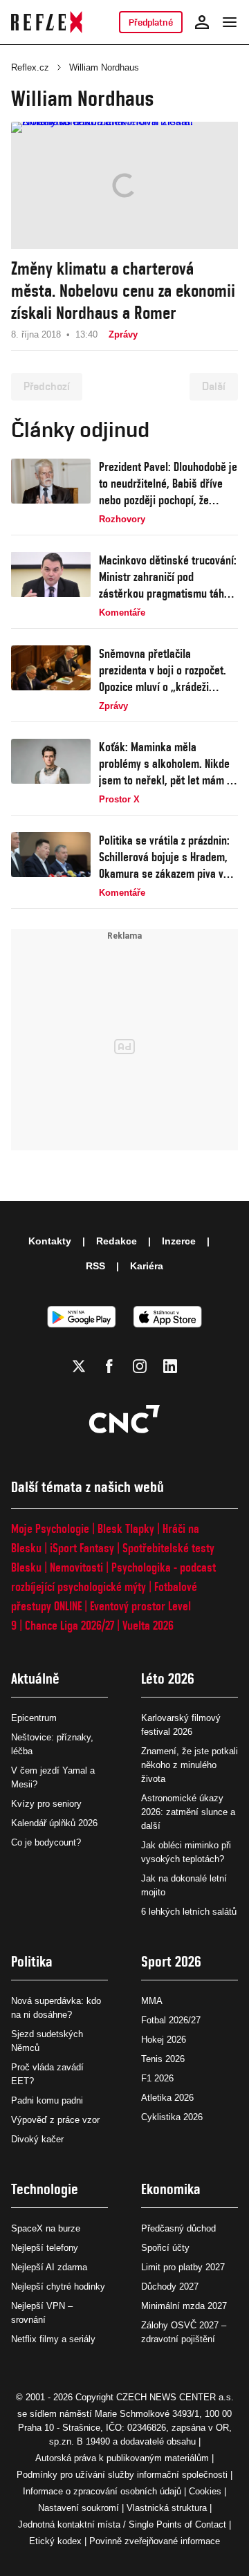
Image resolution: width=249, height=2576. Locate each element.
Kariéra (147, 1266)
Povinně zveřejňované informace (155, 2541)
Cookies (205, 2491)
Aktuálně (35, 1678)
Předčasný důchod (178, 2228)
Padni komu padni (47, 2100)
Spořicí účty (165, 2248)
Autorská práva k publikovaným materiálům (122, 2458)
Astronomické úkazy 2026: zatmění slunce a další (188, 1812)
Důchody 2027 (170, 2287)
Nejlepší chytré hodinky (58, 2287)
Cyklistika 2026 (172, 2117)
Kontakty (50, 1241)
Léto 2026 (168, 1678)
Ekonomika (171, 2189)
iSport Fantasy (82, 1548)
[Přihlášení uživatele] (202, 22)
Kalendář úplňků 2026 (54, 1823)
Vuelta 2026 (148, 1625)
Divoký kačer (37, 2139)
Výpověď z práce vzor (55, 2120)
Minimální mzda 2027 (184, 2306)
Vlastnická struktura (167, 2508)
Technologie (45, 2189)
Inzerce (179, 1241)
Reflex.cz (30, 67)
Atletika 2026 (167, 2098)
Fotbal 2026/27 (171, 2020)
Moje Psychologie (50, 1528)
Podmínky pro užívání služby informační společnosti (122, 2475)
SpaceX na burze (46, 2228)
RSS (95, 1266)
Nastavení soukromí (79, 2508)
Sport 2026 (171, 1961)
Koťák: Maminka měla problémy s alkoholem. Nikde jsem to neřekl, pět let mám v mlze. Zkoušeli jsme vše (165, 764)
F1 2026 (157, 2078)
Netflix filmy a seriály (53, 2339)
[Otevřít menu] (230, 22)
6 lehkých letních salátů (189, 1912)
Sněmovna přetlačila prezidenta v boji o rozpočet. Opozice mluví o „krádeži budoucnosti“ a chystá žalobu (165, 671)
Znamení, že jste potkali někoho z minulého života (190, 1765)
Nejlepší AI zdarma (49, 2267)
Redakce (117, 1241)
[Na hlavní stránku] (47, 22)
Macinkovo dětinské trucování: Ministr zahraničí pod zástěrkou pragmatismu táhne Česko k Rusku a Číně (168, 577)
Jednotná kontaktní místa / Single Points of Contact (122, 2524)
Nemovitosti (76, 1567)
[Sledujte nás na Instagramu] (140, 1366)
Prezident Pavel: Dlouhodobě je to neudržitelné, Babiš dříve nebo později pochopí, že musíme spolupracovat (168, 484)
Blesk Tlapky (126, 1528)
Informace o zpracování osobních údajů (102, 2491)
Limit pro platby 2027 (183, 2267)
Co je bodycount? (46, 1842)
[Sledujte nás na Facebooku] (109, 1366)
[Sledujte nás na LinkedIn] (170, 1366)
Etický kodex (55, 2541)
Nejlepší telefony (45, 2248)
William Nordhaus (104, 67)
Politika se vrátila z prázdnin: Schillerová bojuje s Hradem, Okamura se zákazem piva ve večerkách (164, 857)
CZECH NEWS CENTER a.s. (175, 2397)
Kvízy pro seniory (46, 1804)
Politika (32, 1961)
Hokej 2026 (164, 2040)
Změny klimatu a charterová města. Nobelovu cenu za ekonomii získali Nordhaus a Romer (123, 291)
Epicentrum (34, 1718)
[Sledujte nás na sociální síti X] (79, 1366)
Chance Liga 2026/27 (70, 1625)
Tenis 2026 (163, 2059)
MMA (152, 2001)
